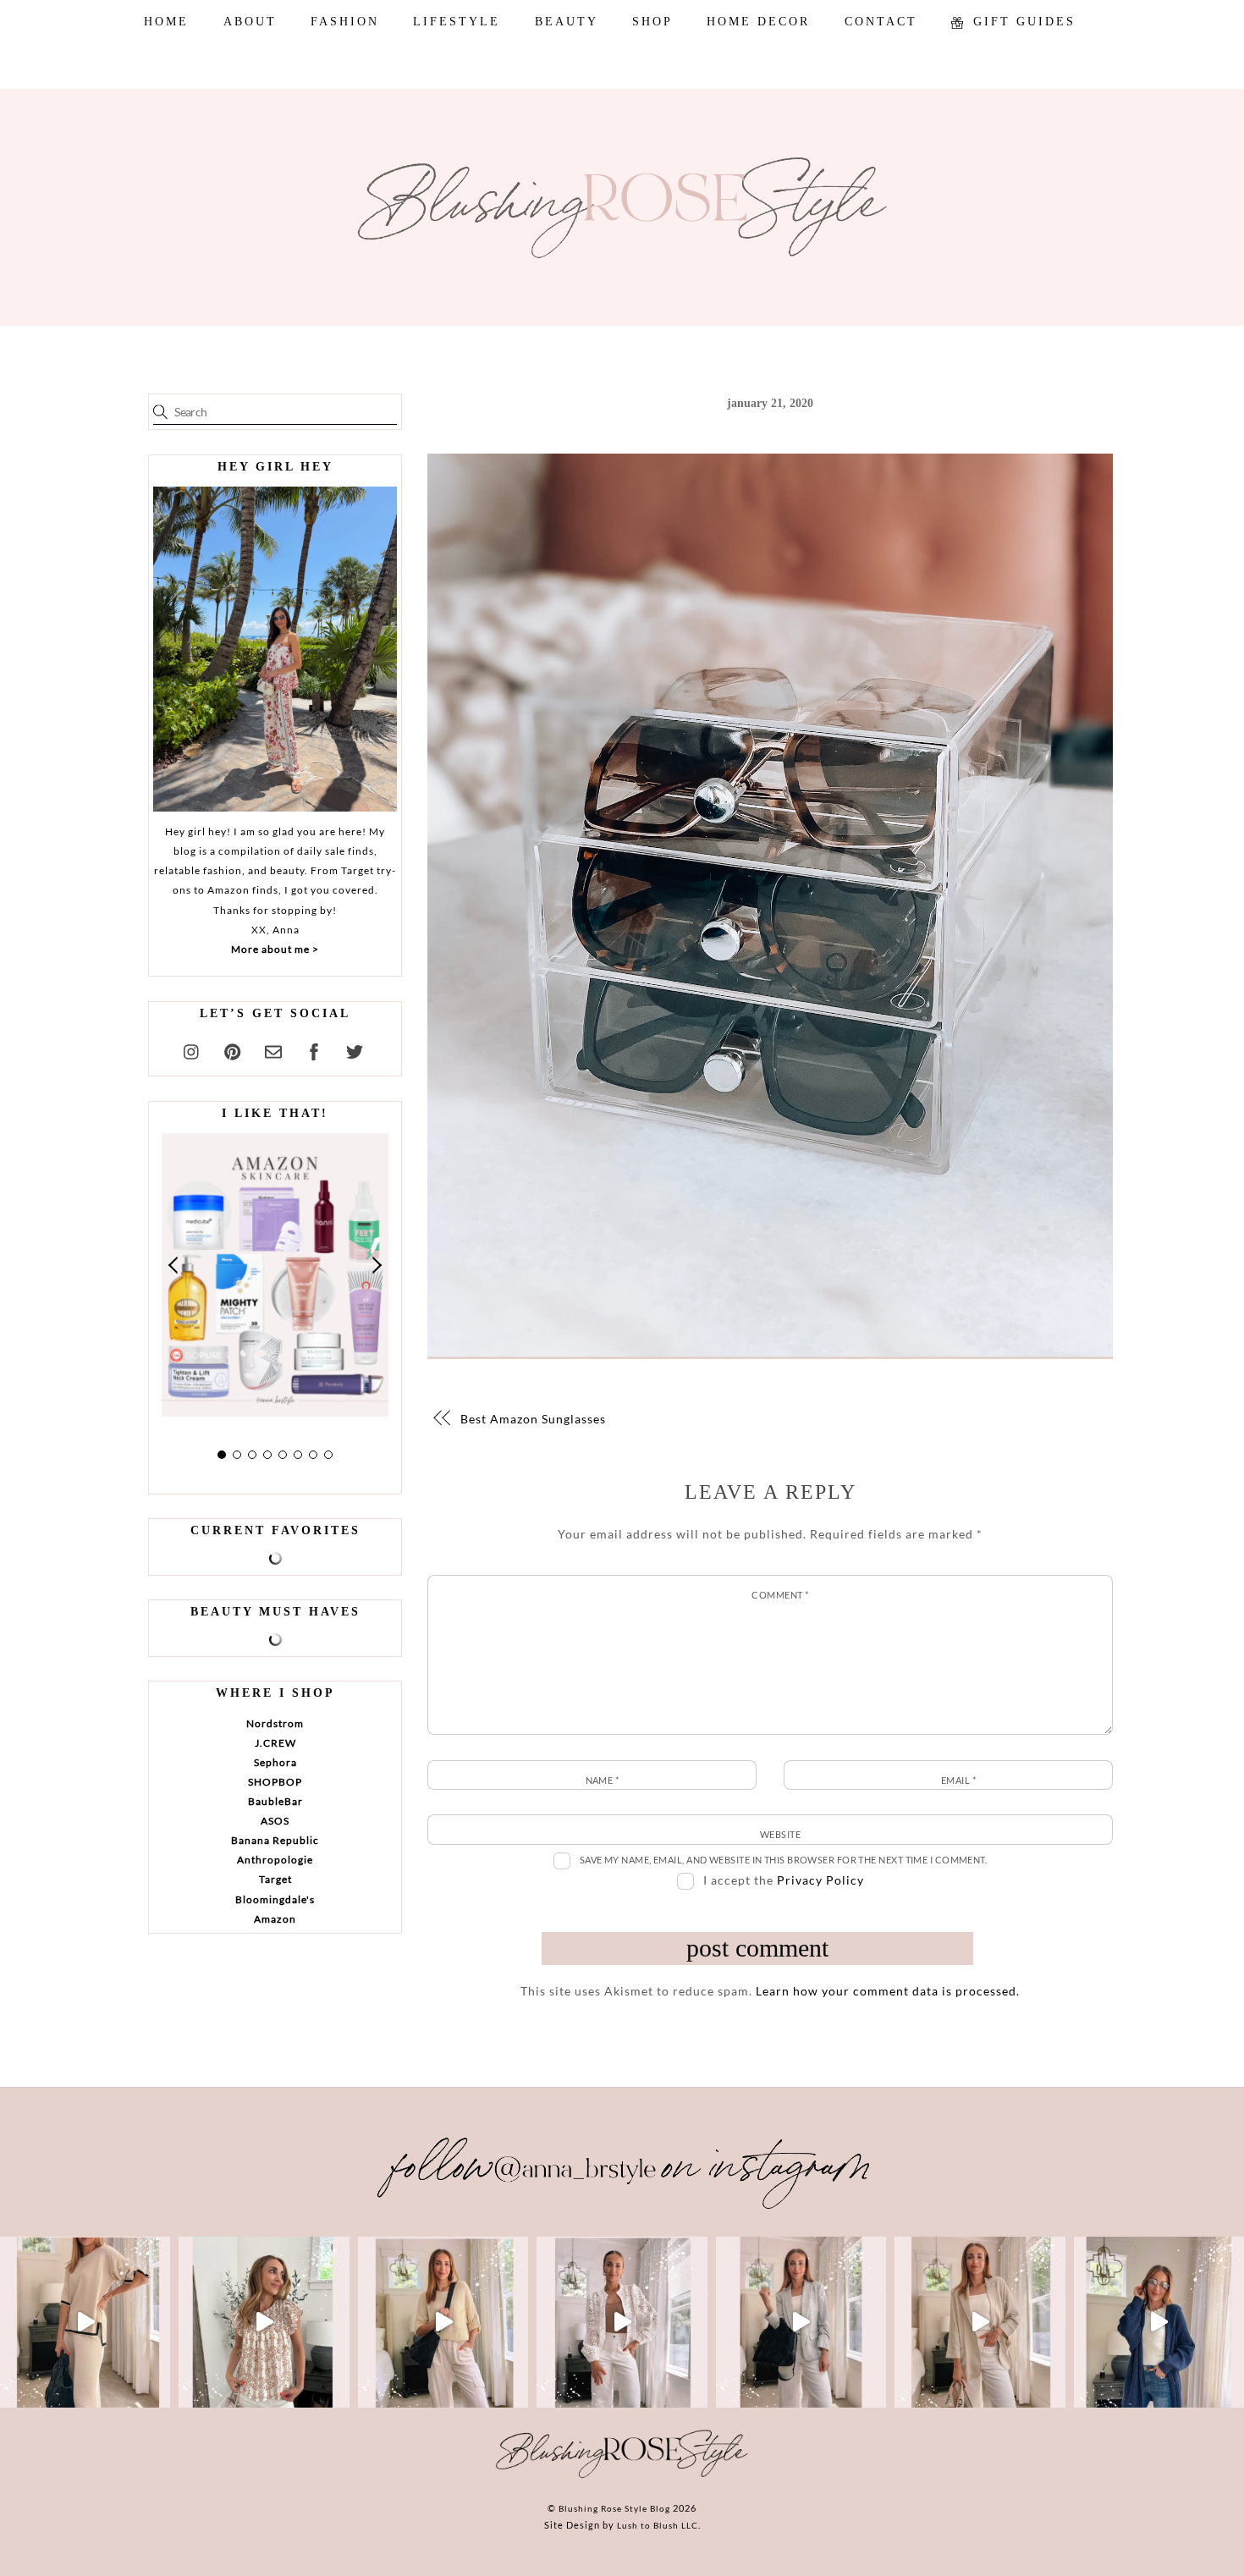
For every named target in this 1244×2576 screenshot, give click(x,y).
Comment (780, 1595)
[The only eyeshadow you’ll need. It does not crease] (264, 2322)
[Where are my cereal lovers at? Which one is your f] (980, 2322)
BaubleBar (275, 1801)
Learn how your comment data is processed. (888, 1991)
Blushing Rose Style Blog (614, 2508)
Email (958, 1780)
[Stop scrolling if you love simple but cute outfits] (801, 2322)
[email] (273, 1049)
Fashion (345, 22)
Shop (652, 22)
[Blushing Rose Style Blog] (622, 2477)
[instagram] (192, 1049)
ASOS (275, 1821)
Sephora (275, 1762)
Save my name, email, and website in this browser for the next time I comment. (784, 1860)
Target (275, 1879)
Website (780, 1834)
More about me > (275, 949)
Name (603, 1780)
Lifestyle (457, 22)
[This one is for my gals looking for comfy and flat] (1159, 2322)
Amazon (275, 1919)
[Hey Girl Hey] (275, 649)
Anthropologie (275, 1860)
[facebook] (314, 1049)
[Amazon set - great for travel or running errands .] (85, 2322)
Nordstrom (275, 1723)
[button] (174, 1266)
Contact (881, 22)
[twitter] (355, 1049)
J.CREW (275, 1743)
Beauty (567, 22)
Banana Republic (275, 1840)
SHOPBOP (275, 1782)
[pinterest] (233, 1049)
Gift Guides (1021, 22)
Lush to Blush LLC (658, 2525)
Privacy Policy (820, 1880)
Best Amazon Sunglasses (533, 1419)
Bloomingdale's (275, 1899)
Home (166, 22)
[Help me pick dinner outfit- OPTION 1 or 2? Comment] (622, 2322)
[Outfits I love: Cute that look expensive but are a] (443, 2322)
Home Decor (758, 22)
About (250, 22)
